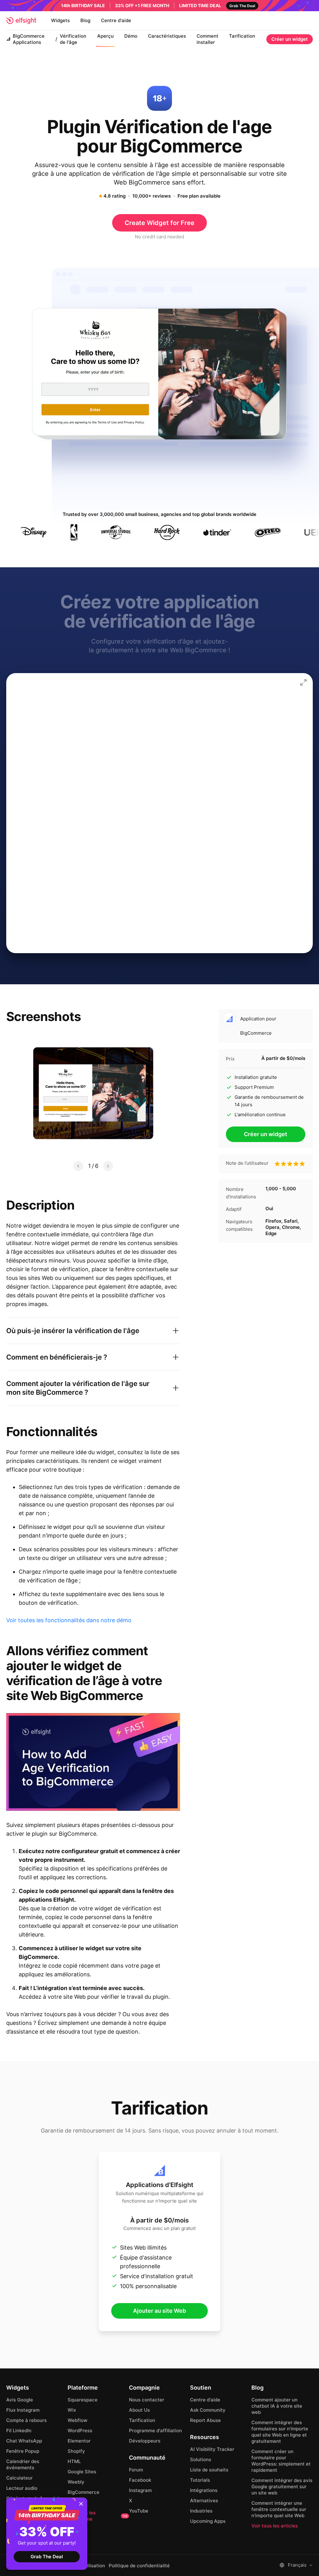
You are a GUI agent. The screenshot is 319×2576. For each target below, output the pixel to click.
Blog (85, 20)
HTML (74, 2461)
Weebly (76, 2482)
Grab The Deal (47, 2557)
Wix (72, 2410)
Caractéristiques (167, 36)
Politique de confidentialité (139, 2566)
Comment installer (207, 39)
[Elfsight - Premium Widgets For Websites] (21, 21)
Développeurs (145, 2441)
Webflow (77, 2420)
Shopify (76, 2451)
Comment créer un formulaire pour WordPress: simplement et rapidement (281, 2461)
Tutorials (200, 2480)
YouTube (139, 2511)
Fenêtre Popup (23, 2451)
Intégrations (204, 2490)
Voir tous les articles (275, 2526)
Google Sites (82, 2472)
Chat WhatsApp (24, 2441)
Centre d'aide (116, 20)
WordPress (80, 2431)
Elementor (79, 2441)
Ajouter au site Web (159, 2311)
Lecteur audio (22, 2488)
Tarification (242, 36)
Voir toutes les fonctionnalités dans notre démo (69, 1620)
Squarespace (83, 2400)
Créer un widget (290, 39)
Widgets (60, 20)
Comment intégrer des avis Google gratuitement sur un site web (282, 2487)
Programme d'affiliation (155, 2431)
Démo (131, 36)
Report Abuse (205, 2420)
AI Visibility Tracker (212, 2449)
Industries (201, 2511)
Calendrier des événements (23, 2464)
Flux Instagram (23, 2410)
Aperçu (105, 36)
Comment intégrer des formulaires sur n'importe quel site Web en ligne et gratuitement (280, 2432)
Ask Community (208, 2410)
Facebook (140, 2480)
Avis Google (20, 2400)
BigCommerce (83, 2492)
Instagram (140, 2490)
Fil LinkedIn (19, 2431)
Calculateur (19, 2478)
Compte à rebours (26, 2420)
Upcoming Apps (208, 2521)
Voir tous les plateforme (98, 2516)
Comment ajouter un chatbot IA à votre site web (277, 2406)
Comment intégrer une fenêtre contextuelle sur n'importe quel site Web (279, 2509)
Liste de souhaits (209, 2470)
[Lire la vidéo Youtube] (93, 1762)
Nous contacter (147, 2400)
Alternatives (204, 2501)
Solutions (201, 2459)
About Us (139, 2410)
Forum (136, 2470)
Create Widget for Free (159, 223)
